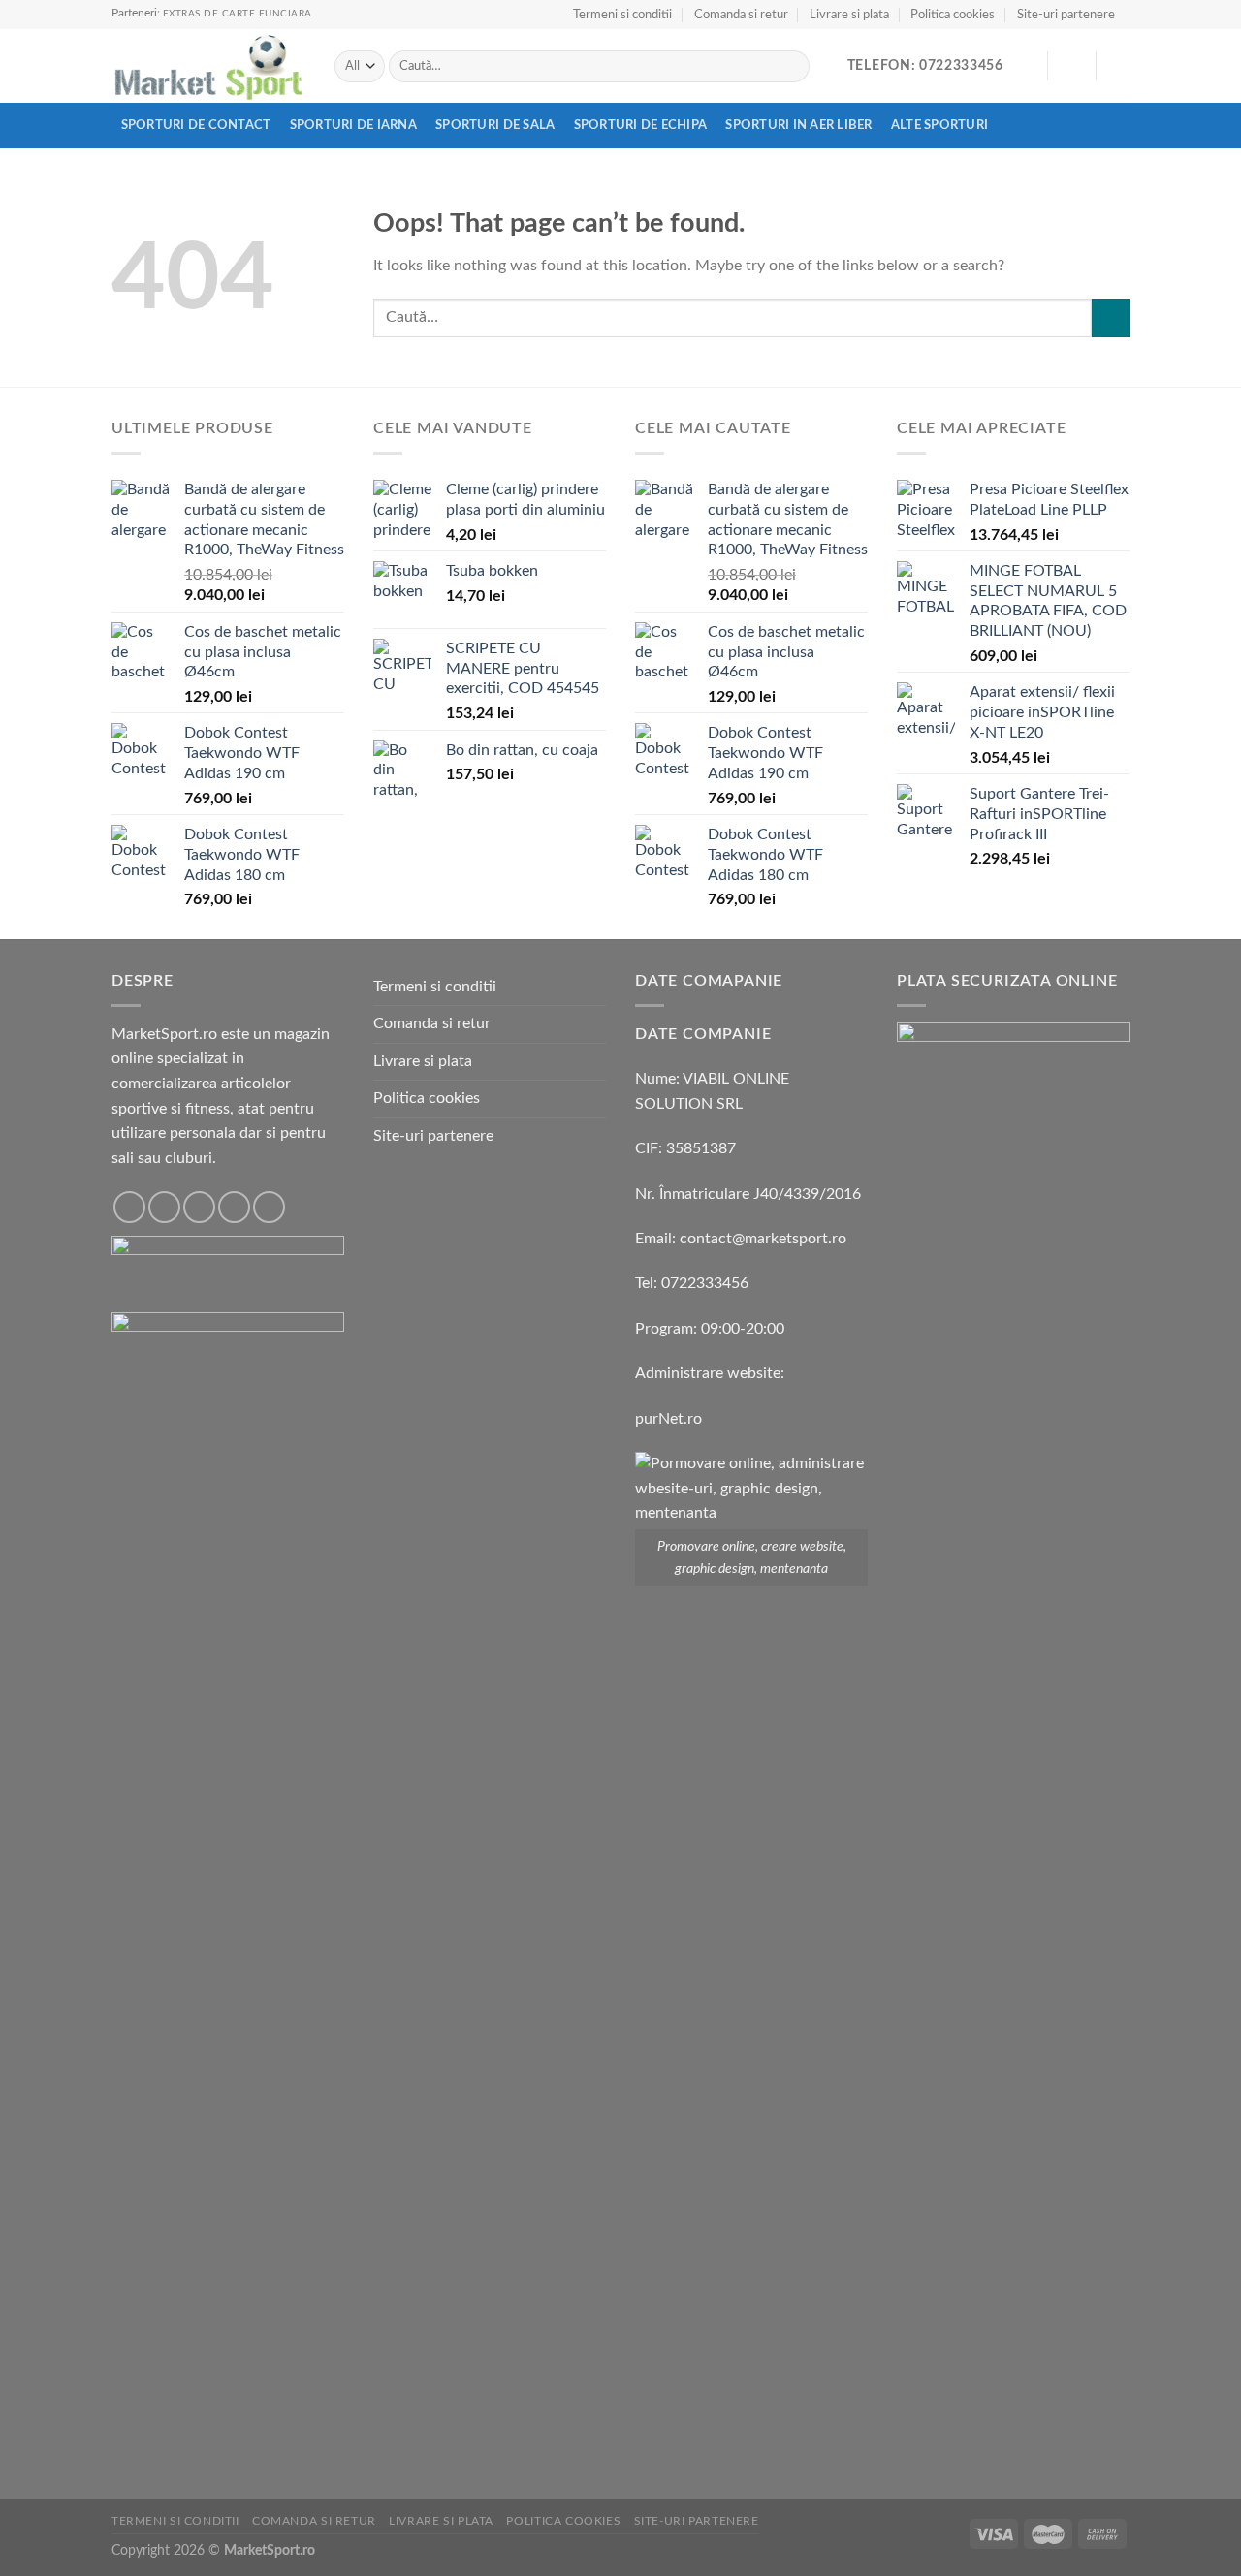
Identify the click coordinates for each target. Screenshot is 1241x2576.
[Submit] (792, 67)
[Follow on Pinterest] (269, 1207)
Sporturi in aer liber (798, 125)
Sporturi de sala (495, 125)
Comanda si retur (741, 15)
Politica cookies (953, 15)
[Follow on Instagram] (164, 1207)
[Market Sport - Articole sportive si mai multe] (208, 67)
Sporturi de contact (196, 125)
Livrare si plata (849, 15)
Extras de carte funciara (238, 14)
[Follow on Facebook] (129, 1207)
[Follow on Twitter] (199, 1207)
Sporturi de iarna (353, 125)
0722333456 (705, 1283)
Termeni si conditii (622, 15)
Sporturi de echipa (641, 125)
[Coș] (1120, 66)
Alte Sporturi (939, 125)
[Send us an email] (234, 1207)
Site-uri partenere (1066, 15)
